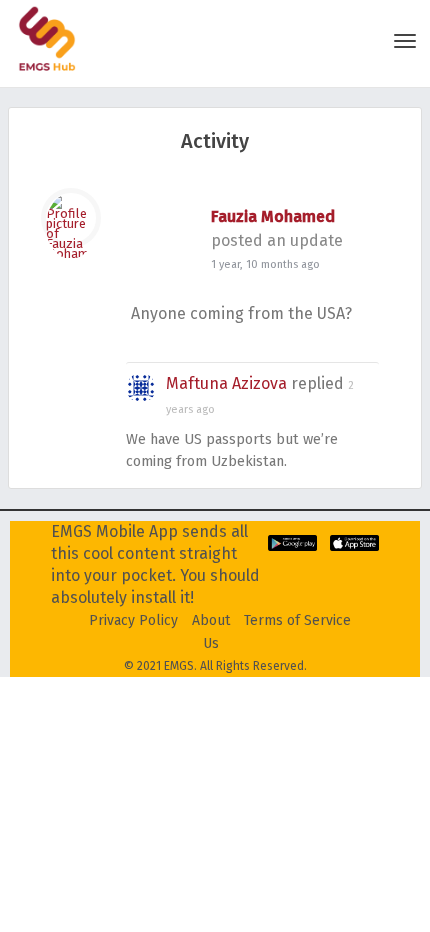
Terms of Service (297, 620)
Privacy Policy (133, 620)
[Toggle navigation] (405, 41)
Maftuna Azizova (226, 383)
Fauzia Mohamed (273, 216)
